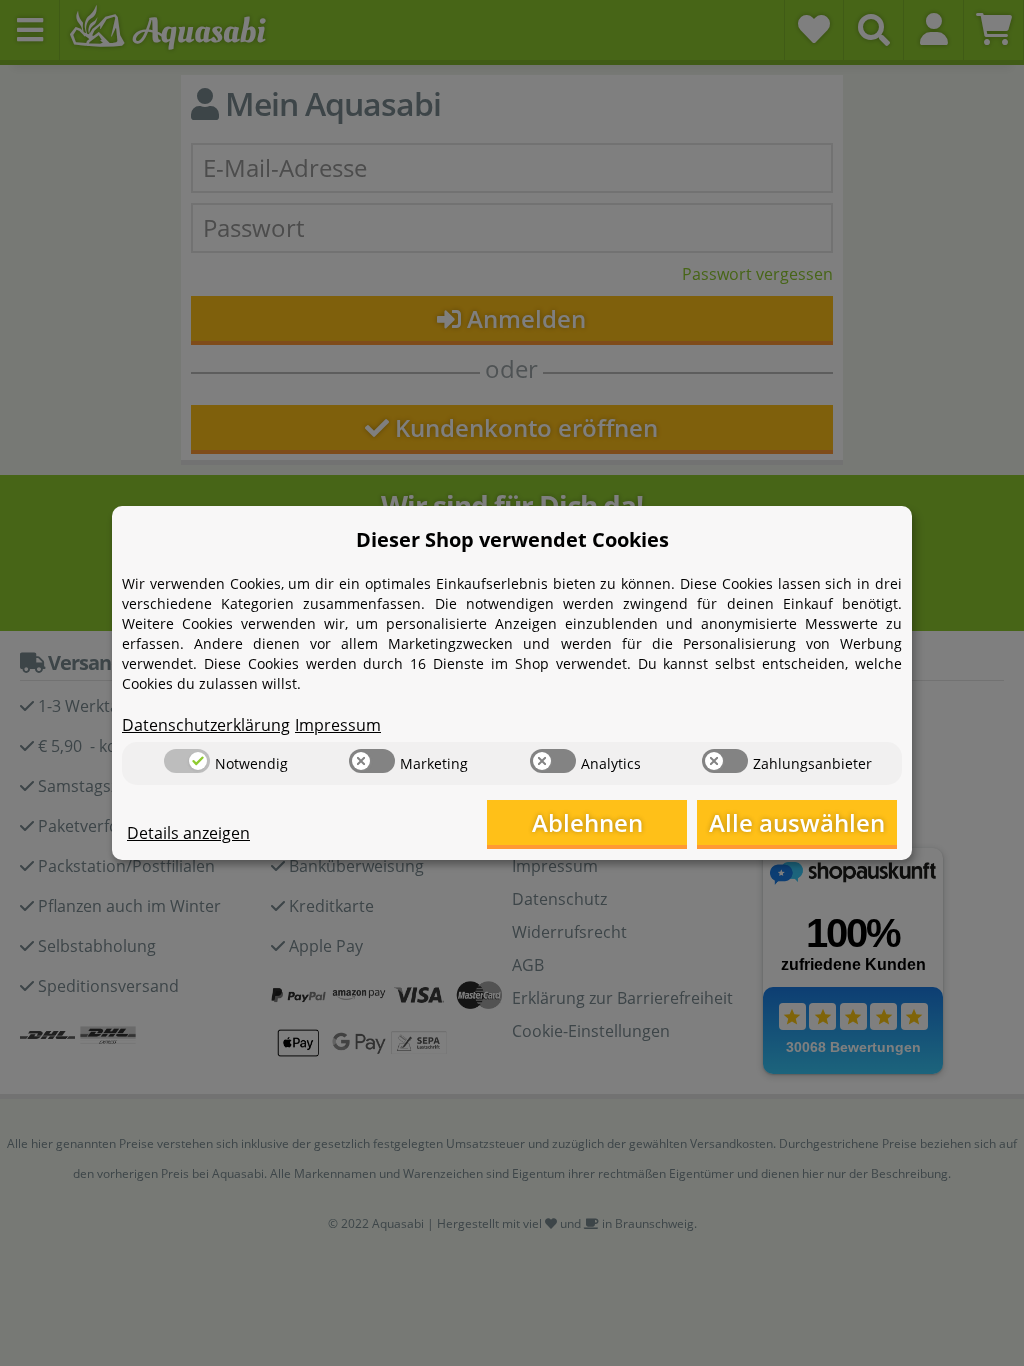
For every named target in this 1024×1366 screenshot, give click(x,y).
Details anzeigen (188, 833)
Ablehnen (587, 822)
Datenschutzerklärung (206, 725)
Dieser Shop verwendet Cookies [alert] (512, 539)
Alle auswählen (797, 822)
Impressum (338, 725)
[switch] (187, 761)
